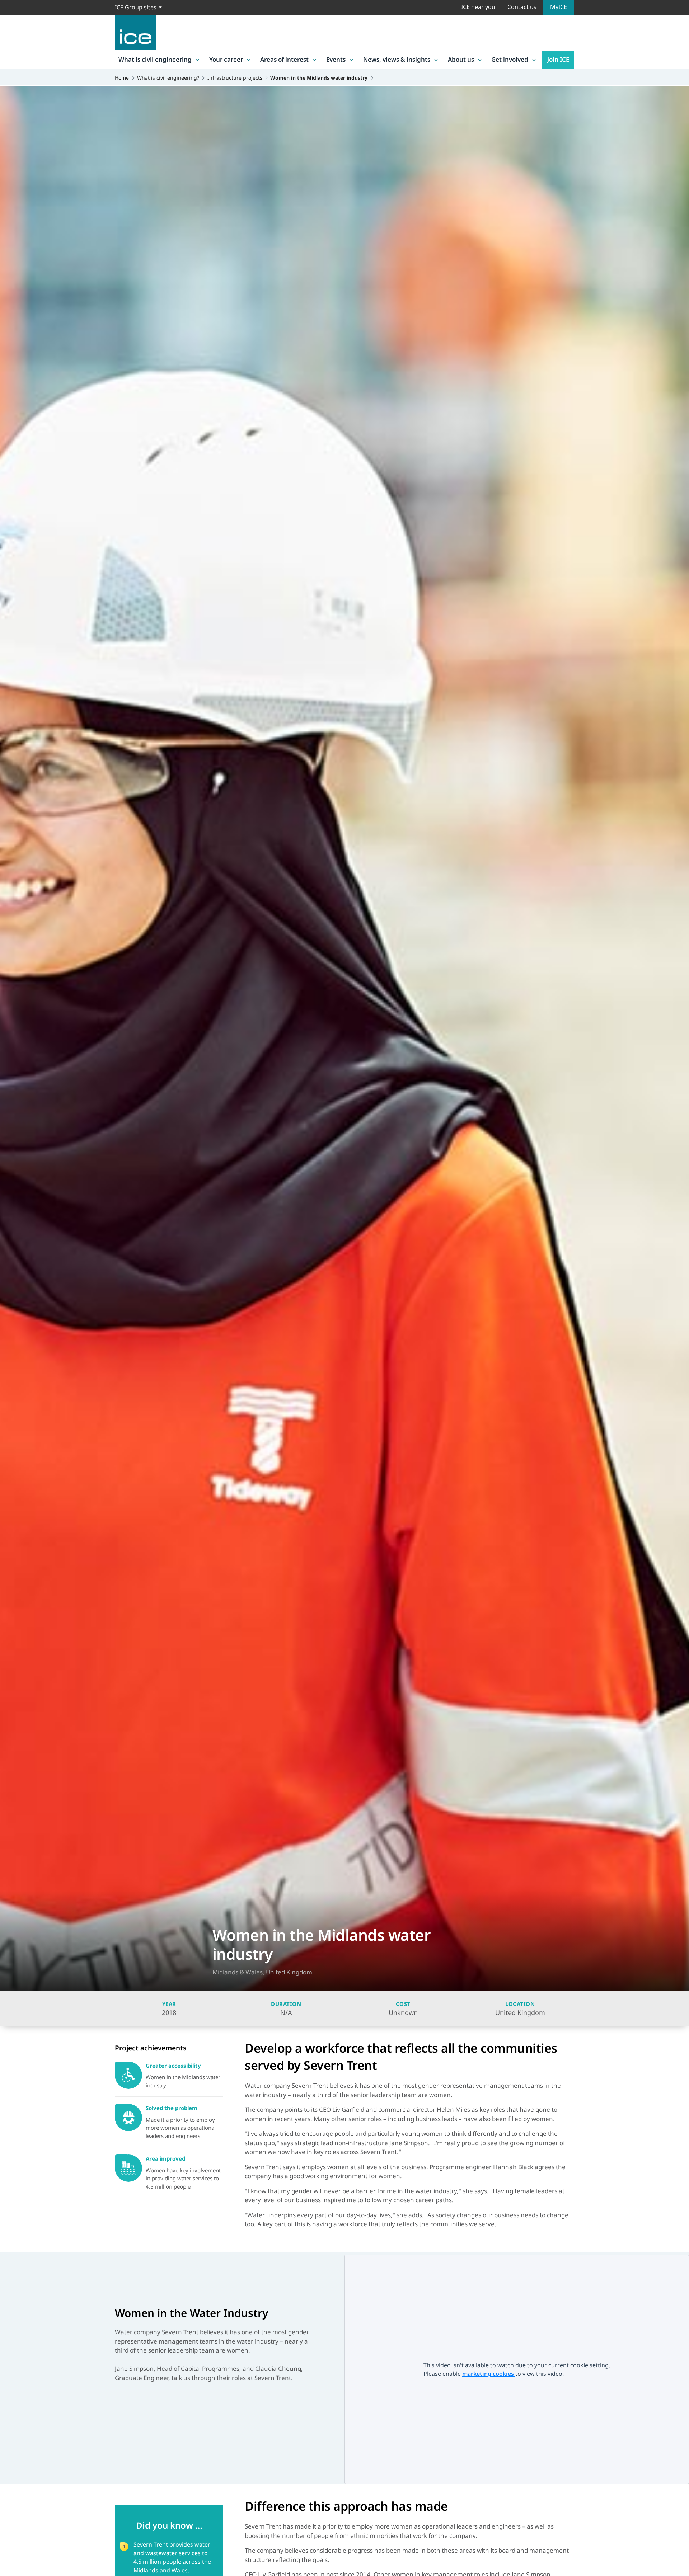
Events (336, 59)
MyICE (559, 7)
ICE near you (478, 7)
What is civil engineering (155, 59)
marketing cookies (489, 2374)
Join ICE (558, 59)
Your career (226, 59)
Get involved (510, 59)
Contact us (522, 7)
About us (461, 59)
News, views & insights (397, 59)
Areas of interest (284, 59)
